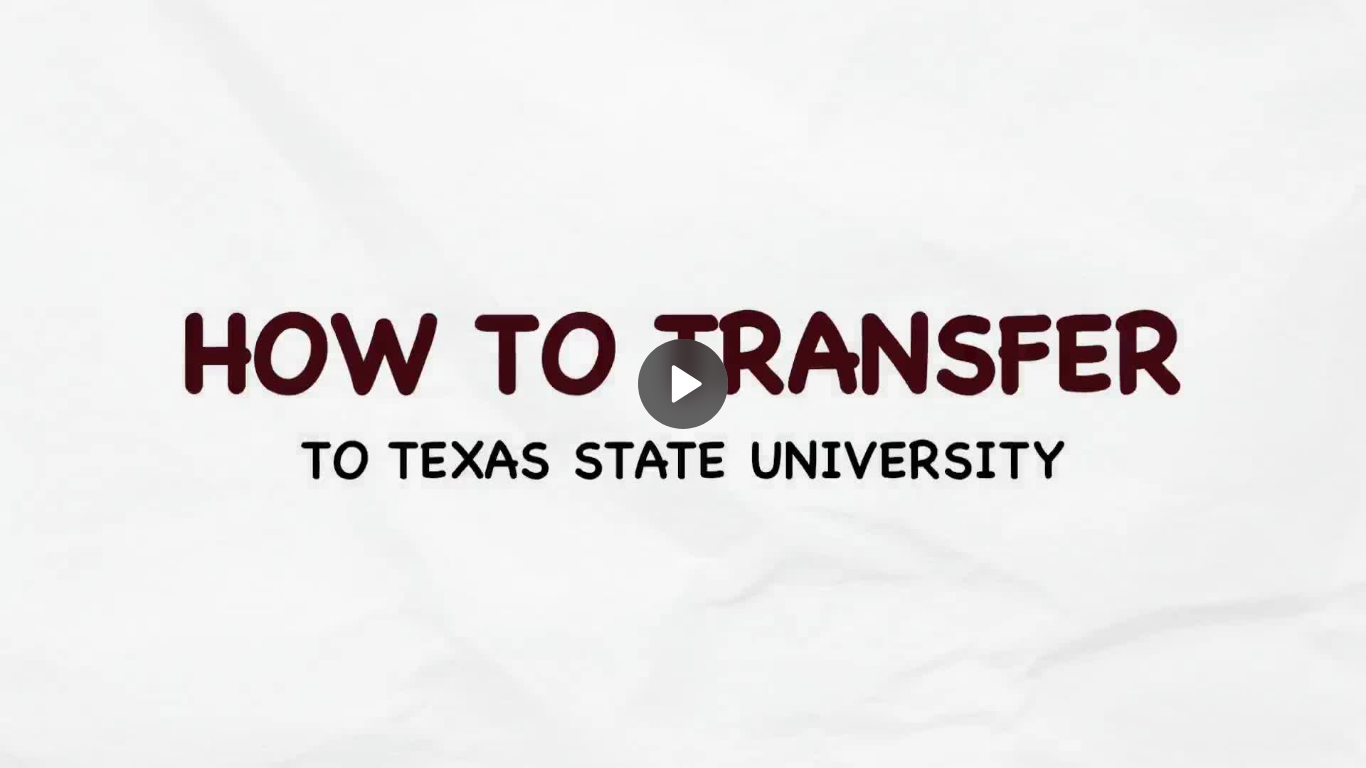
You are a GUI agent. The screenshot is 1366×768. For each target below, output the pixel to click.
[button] (683, 384)
